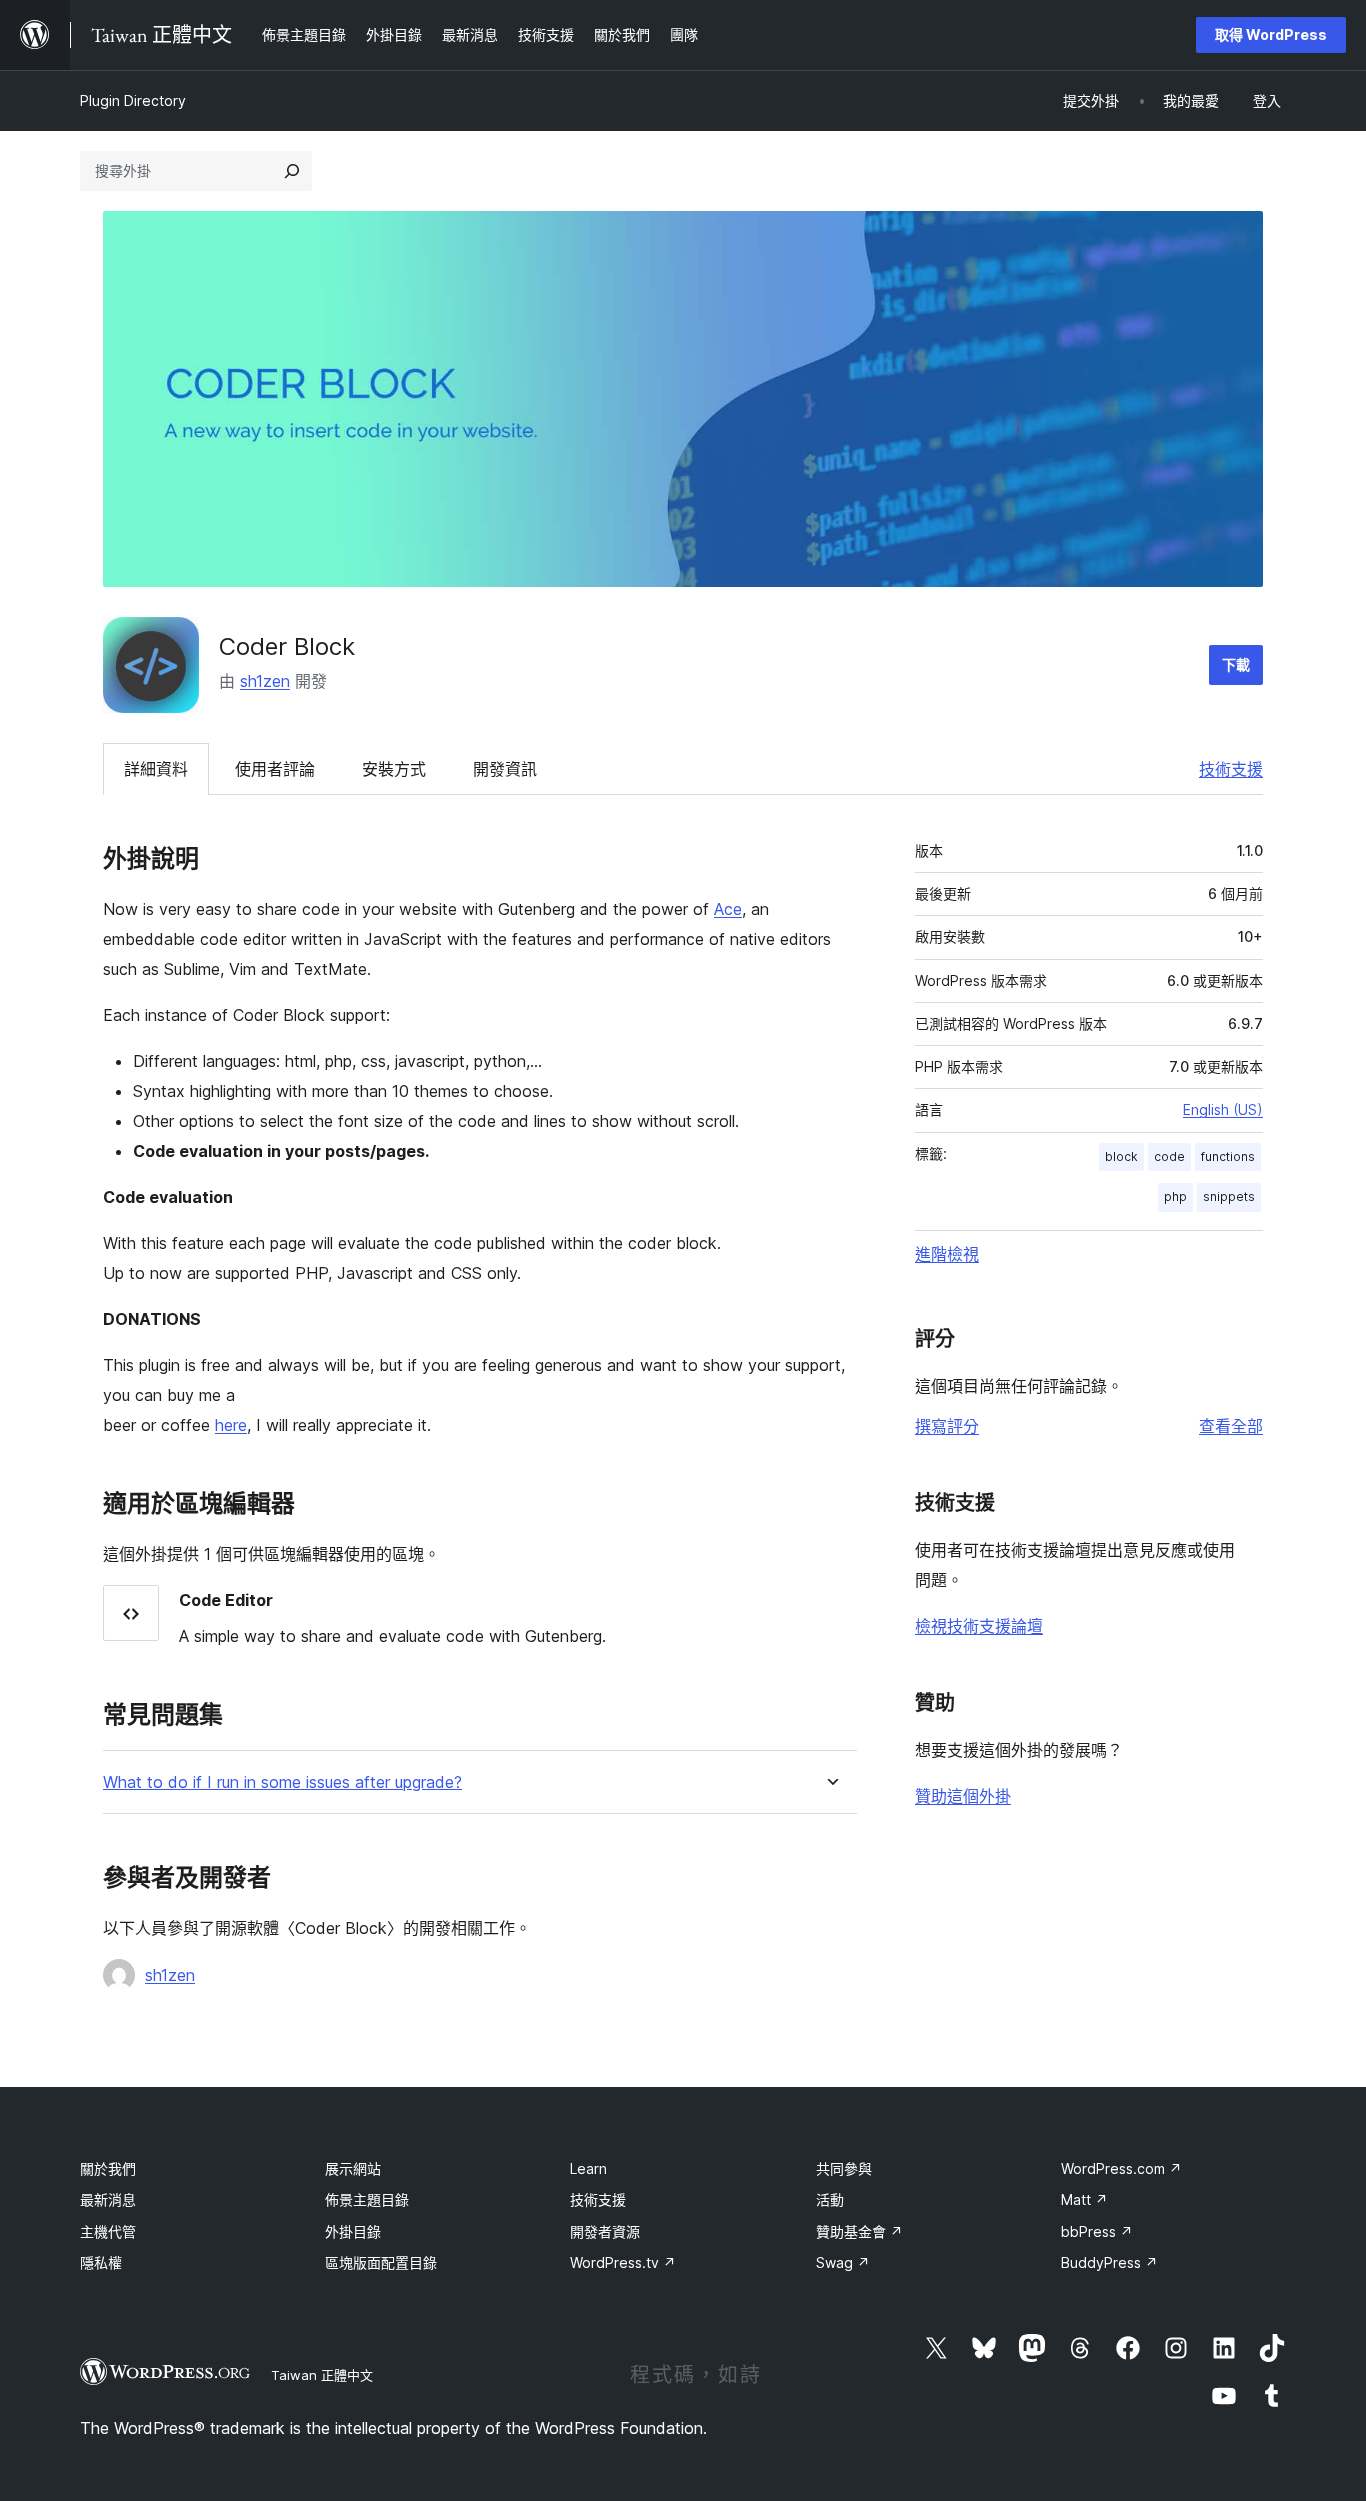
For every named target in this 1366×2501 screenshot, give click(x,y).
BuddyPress (1109, 2262)
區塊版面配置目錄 (381, 2262)
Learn (588, 2168)
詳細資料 (156, 769)
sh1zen (265, 681)
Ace (728, 909)
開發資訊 (505, 769)
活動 (830, 2199)
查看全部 (1231, 1426)
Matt (1084, 2199)
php (1175, 1196)
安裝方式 (394, 769)
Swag (843, 2262)
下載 (1236, 664)
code (1169, 1156)
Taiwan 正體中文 (322, 2375)
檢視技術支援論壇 (979, 1626)
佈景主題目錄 (367, 2199)
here (231, 1425)
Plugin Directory (133, 100)
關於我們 (108, 2168)
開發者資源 (605, 2231)
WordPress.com (1121, 2168)
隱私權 (101, 2262)
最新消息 (108, 2199)
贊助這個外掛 (963, 1796)
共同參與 (844, 2168)
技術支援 (1231, 769)
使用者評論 (275, 769)
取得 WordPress (1271, 34)
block (1121, 1156)
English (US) (1223, 1109)
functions (1228, 1156)
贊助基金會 (859, 2231)
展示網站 (353, 2168)
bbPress (1097, 2231)
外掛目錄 (353, 2231)
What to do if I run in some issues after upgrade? (282, 1782)
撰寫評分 (947, 1426)
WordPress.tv (623, 2262)
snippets (1229, 1196)
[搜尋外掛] (292, 171)
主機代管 (108, 2231)
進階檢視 (947, 1254)
